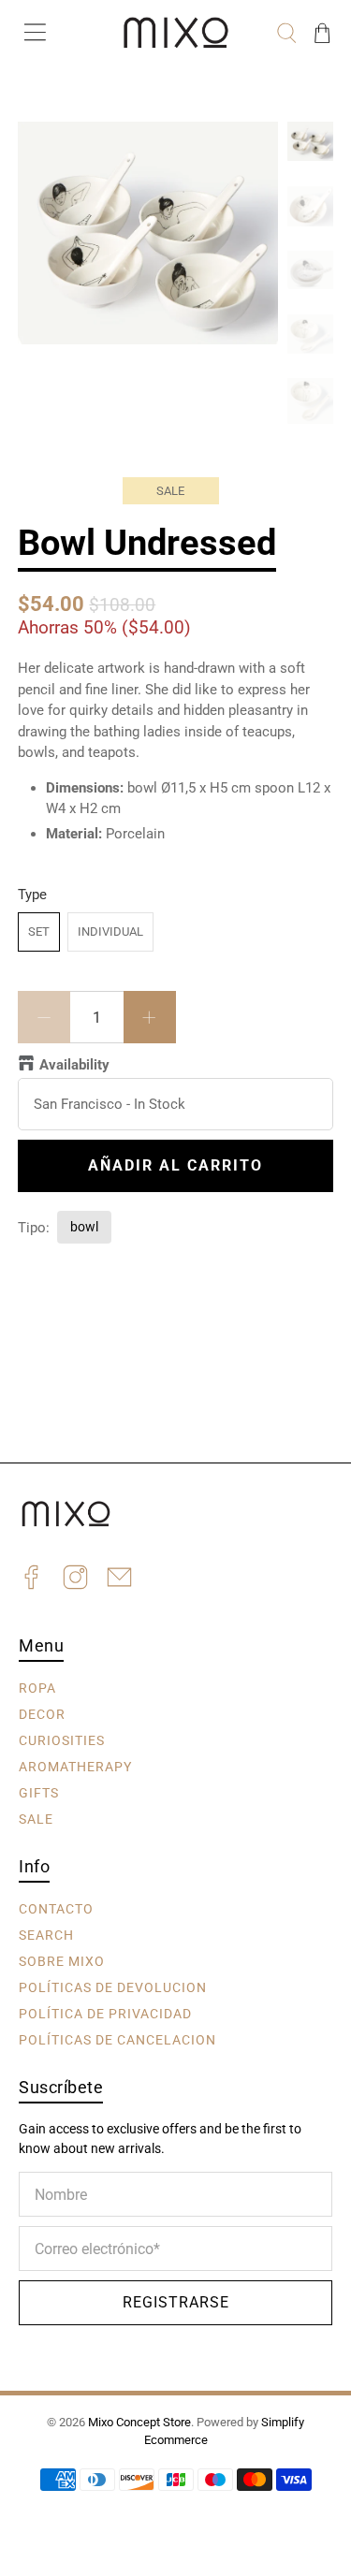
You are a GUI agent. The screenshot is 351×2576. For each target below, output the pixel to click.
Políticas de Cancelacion (117, 2039)
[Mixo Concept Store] (176, 33)
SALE (36, 1818)
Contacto (56, 1908)
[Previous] (48, 152)
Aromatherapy (75, 1766)
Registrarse (176, 2302)
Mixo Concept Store (139, 2422)
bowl (84, 1227)
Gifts (39, 1792)
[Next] (248, 152)
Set (39, 931)
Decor (42, 1713)
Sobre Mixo (62, 1960)
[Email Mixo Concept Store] (119, 1580)
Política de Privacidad (105, 2013)
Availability (74, 1065)
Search (46, 1934)
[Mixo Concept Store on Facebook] (31, 1580)
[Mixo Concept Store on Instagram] (75, 1580)
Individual (110, 931)
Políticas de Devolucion (113, 1987)
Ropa (37, 1687)
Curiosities (62, 1739)
